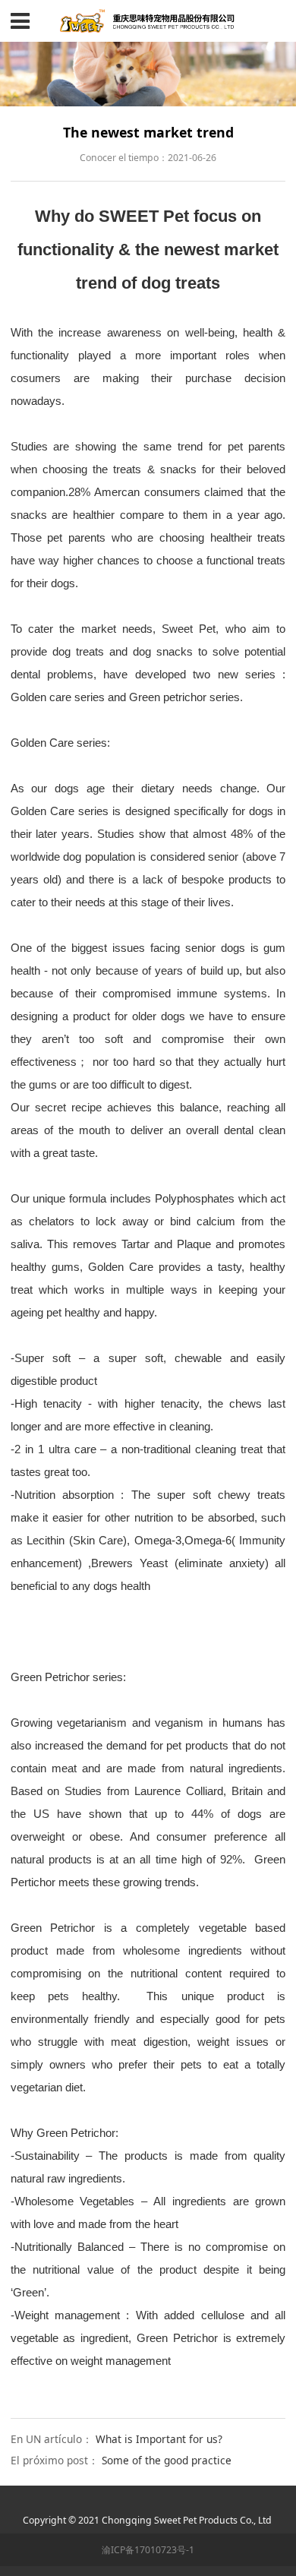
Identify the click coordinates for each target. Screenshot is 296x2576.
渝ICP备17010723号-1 (148, 2550)
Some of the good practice (167, 2460)
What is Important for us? (159, 2439)
